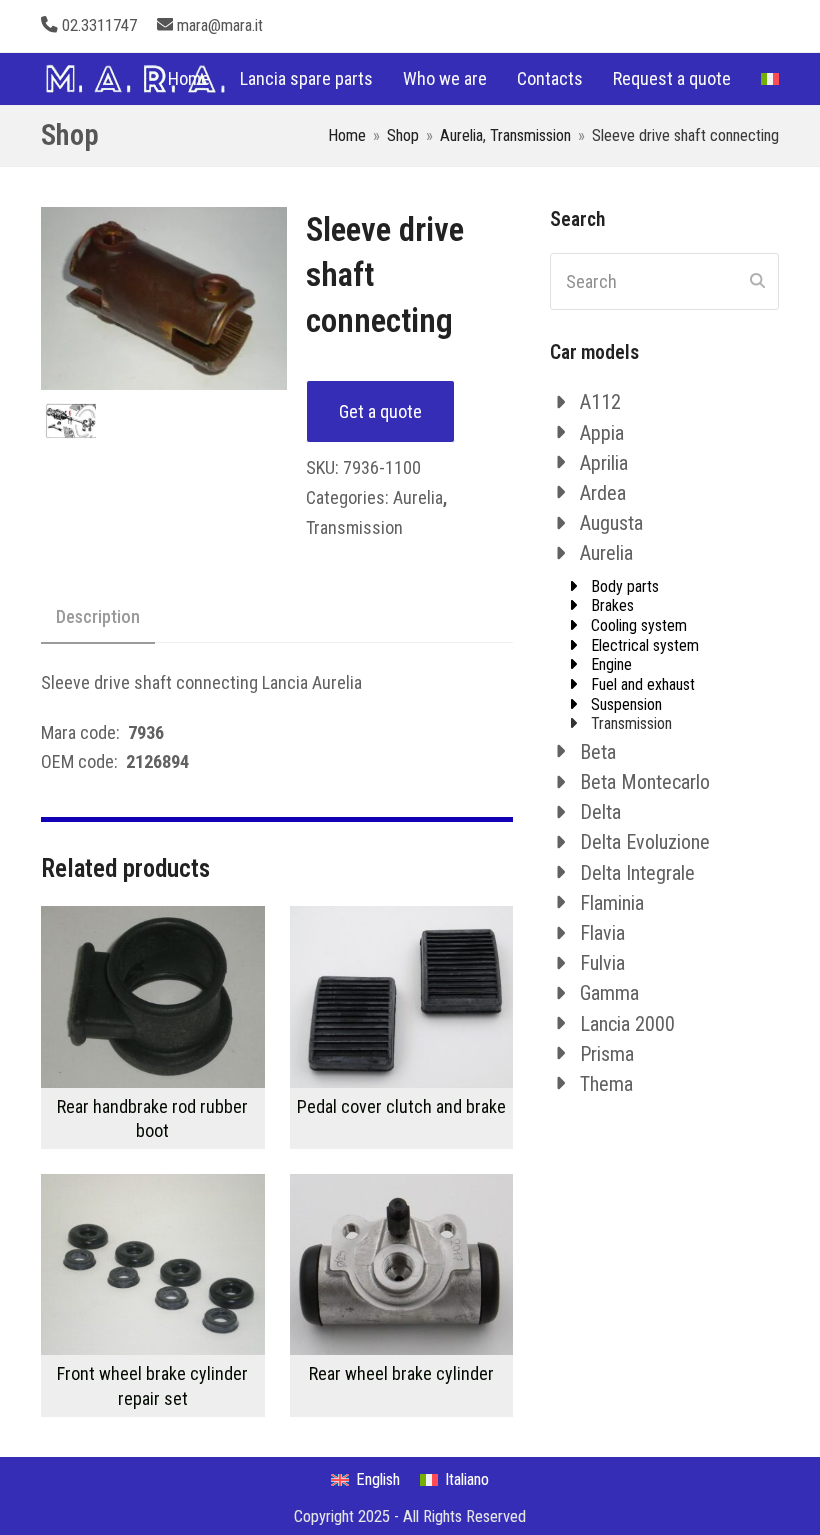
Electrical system (645, 645)
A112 (600, 402)
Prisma (607, 1054)
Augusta (611, 523)
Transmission (354, 527)
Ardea (603, 493)
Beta (598, 752)
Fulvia (602, 963)
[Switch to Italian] (770, 79)
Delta (600, 812)
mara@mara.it (220, 25)
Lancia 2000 (627, 1024)
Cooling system (639, 625)
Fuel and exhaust (643, 684)
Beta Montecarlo (645, 782)
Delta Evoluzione (645, 842)
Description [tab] (98, 616)
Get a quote (380, 411)
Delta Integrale (637, 873)
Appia (602, 433)
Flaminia (612, 903)
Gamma (609, 993)
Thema (606, 1084)
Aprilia (604, 463)
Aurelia (418, 497)
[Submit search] (757, 281)
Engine (611, 664)
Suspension (626, 704)
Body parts (625, 586)
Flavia (602, 933)
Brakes (612, 605)
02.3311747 (99, 25)
